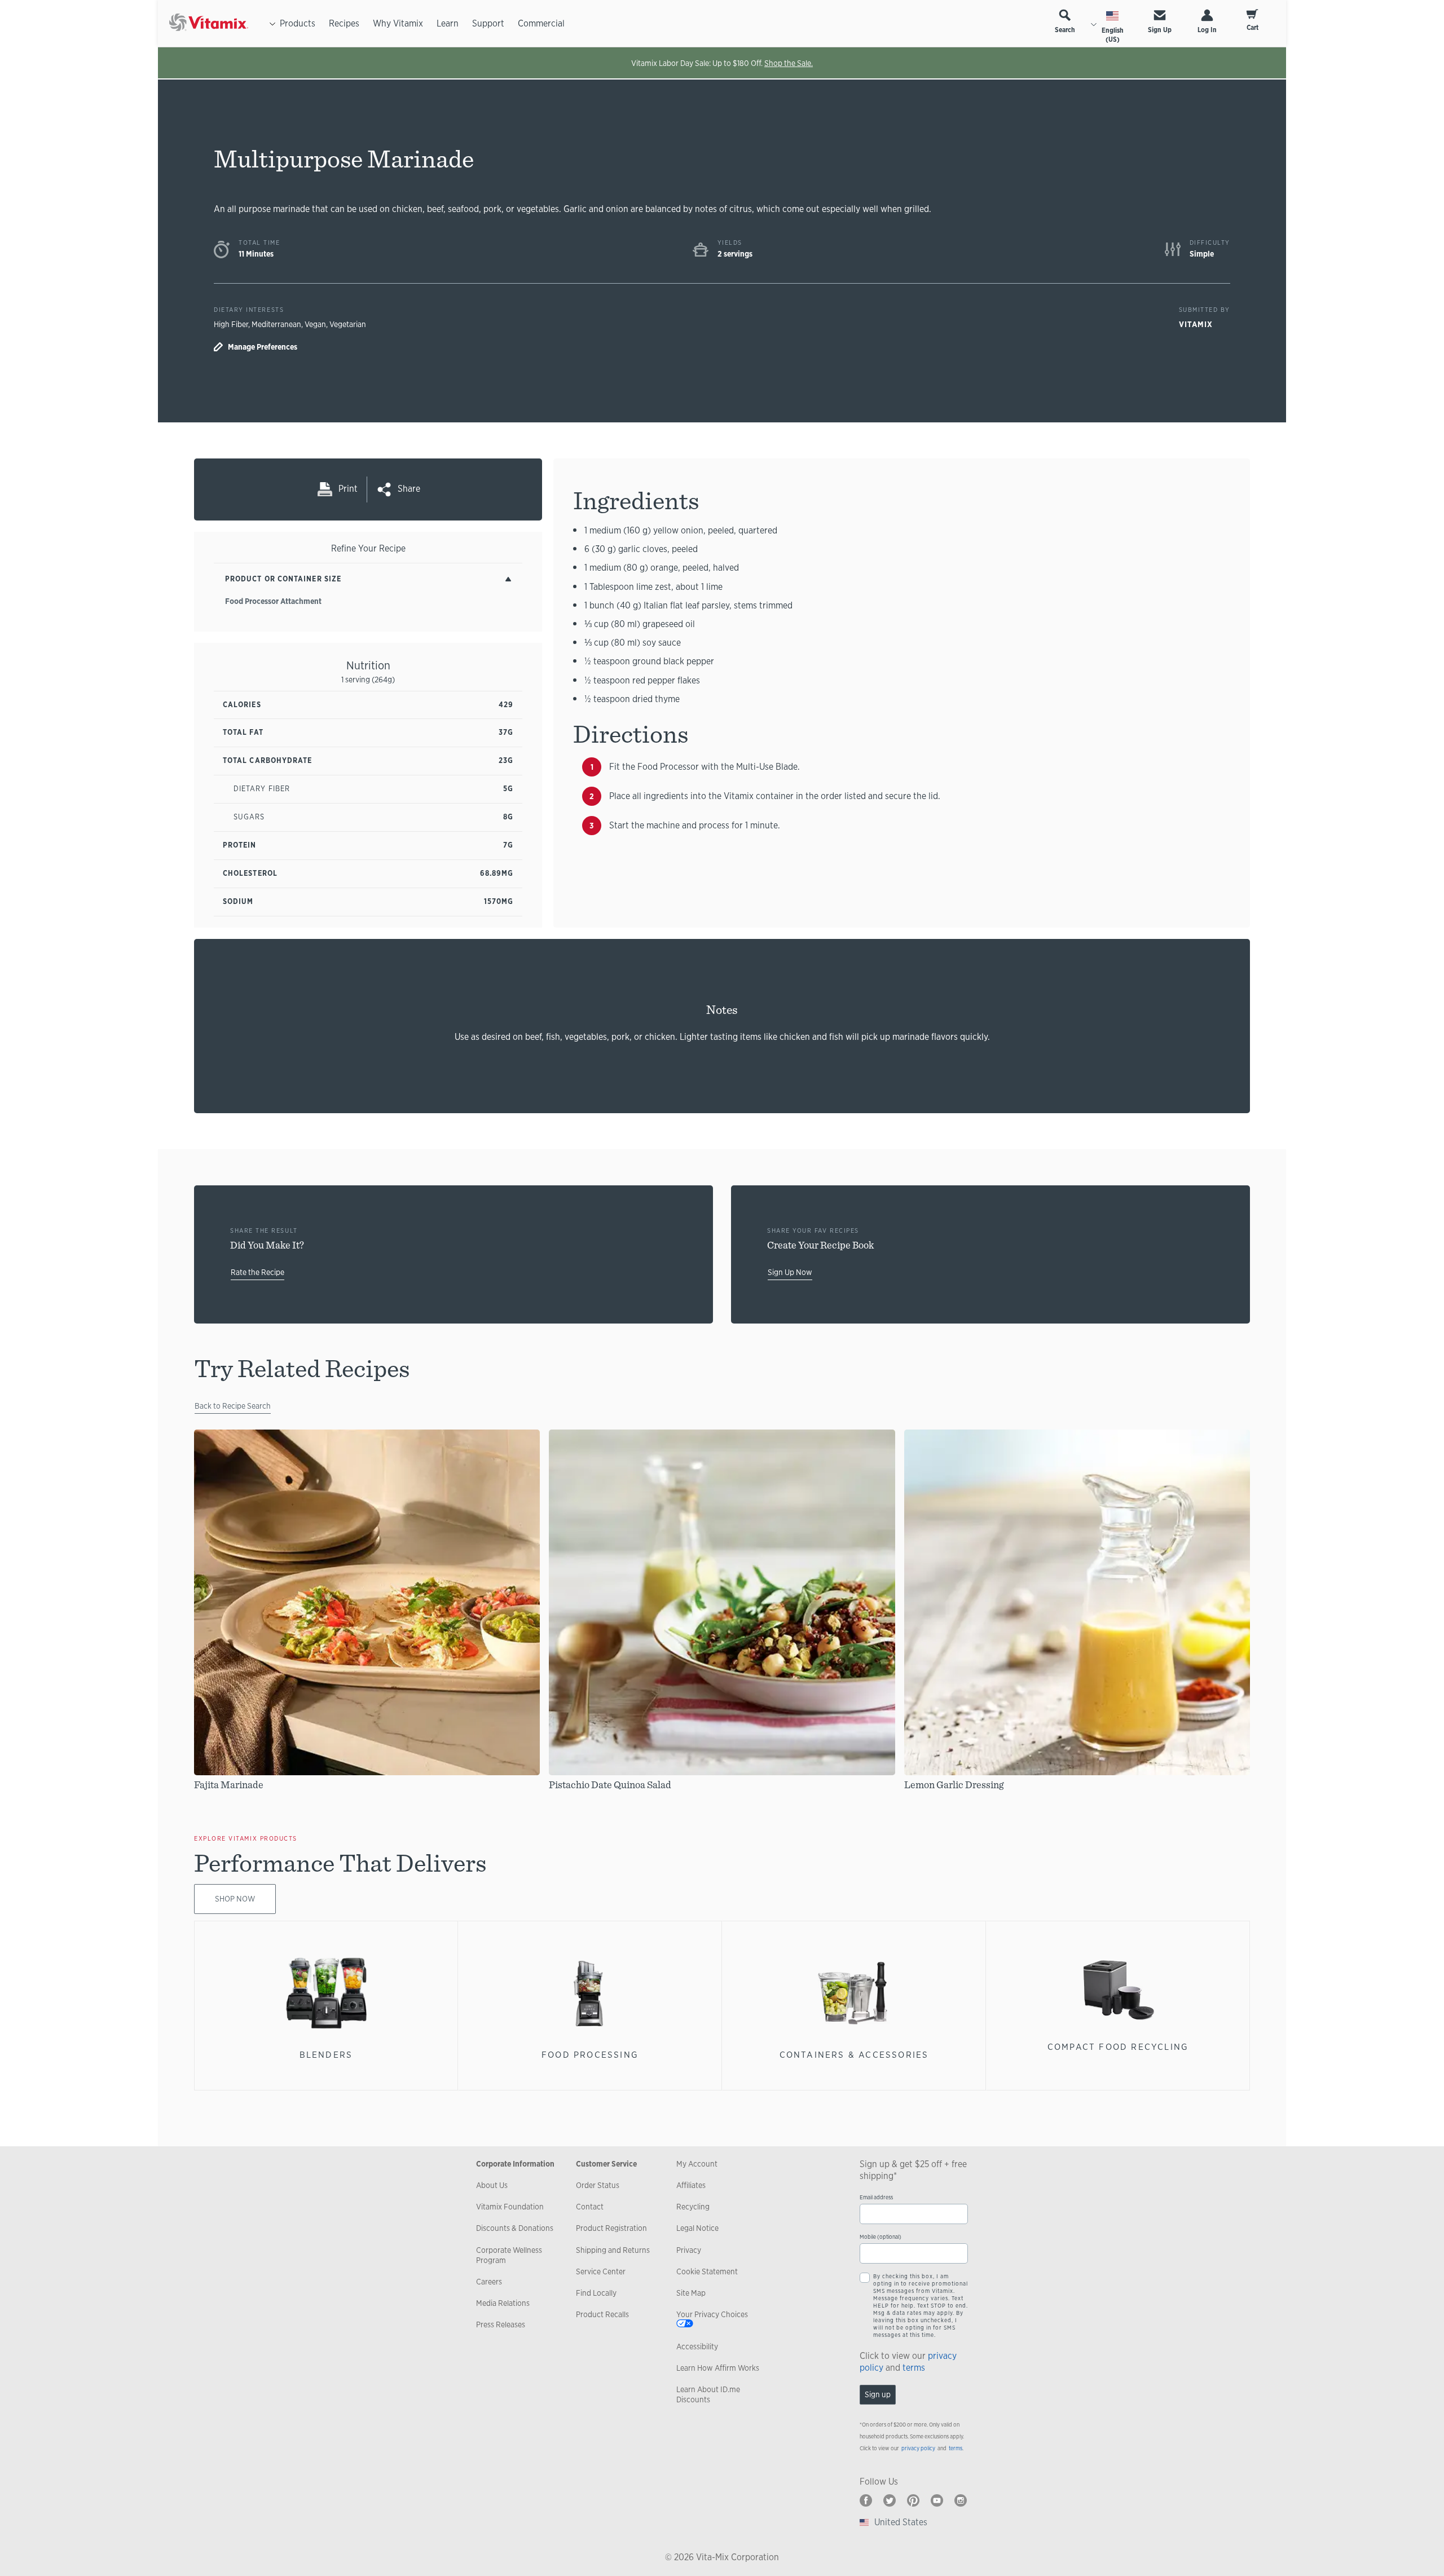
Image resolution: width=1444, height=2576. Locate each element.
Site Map (691, 2293)
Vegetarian (348, 324)
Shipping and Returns (613, 2250)
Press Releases (501, 2324)
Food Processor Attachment (273, 601)
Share (409, 489)
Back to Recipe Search (233, 1406)
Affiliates (691, 2185)
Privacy (689, 2250)
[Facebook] (866, 2500)
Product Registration (611, 2228)
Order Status (598, 2185)
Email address (876, 2197)
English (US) (1113, 35)
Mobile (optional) (881, 2237)
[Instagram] (961, 2500)
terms (914, 2368)
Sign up (878, 2394)
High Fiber (231, 324)
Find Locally (596, 2293)
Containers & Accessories (854, 2055)
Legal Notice (697, 2228)
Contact (590, 2207)
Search (1065, 30)
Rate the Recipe (257, 1272)
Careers (489, 2282)
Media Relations (503, 2303)
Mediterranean (276, 324)
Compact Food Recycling (1118, 2047)
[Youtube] (937, 2500)
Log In (1207, 30)
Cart (1253, 28)
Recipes (344, 23)
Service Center (601, 2271)
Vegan (315, 324)
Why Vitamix (398, 23)
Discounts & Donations (515, 2228)
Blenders (326, 2055)
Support (488, 23)
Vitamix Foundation (510, 2207)
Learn (448, 23)
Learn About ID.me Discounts (708, 2394)
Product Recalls (602, 2314)
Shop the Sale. (789, 63)
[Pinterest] (913, 2500)
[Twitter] (890, 2500)
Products (298, 23)
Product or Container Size (283, 579)
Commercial (541, 23)
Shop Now (235, 1899)
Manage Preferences (263, 347)
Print (348, 489)
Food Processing (590, 2055)
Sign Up (1160, 30)
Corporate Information (515, 2164)
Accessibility (697, 2346)
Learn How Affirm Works (718, 2368)
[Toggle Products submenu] (272, 24)
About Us (492, 2185)
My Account (697, 2164)
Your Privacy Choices (712, 2314)
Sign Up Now (790, 1272)
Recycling (693, 2207)
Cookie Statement (707, 2271)
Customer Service (606, 2164)
